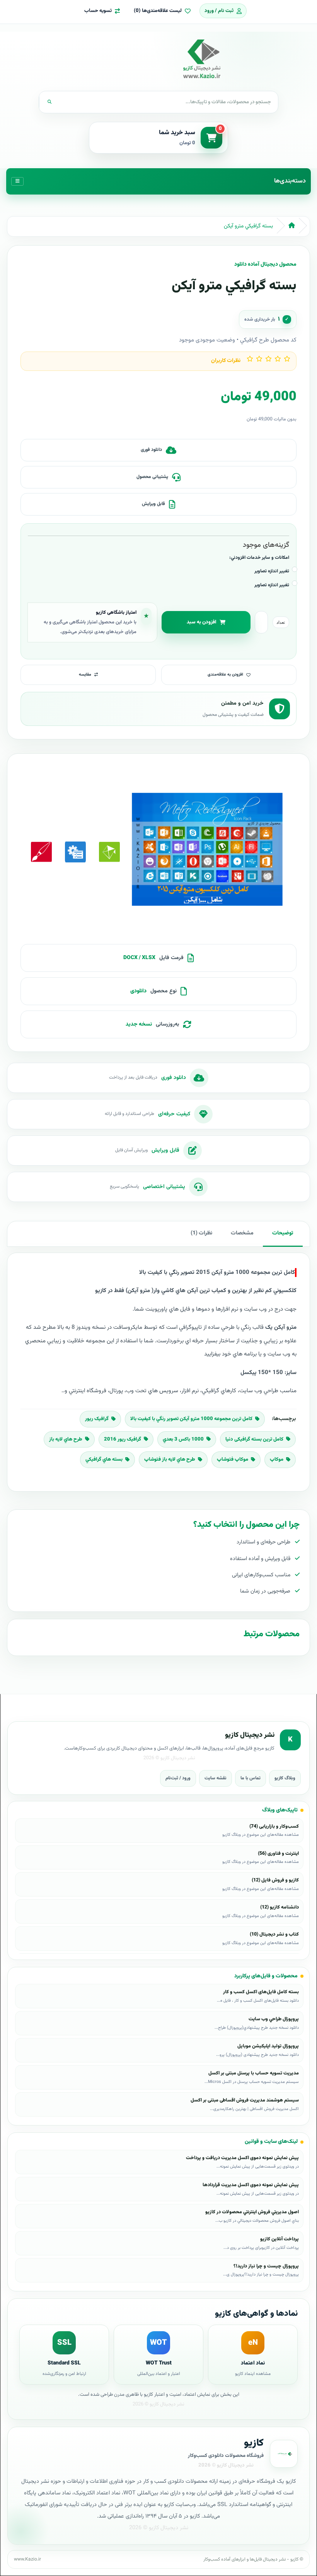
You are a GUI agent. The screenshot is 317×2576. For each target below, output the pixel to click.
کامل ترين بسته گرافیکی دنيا (254, 1439)
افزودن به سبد (202, 622)
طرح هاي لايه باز (66, 1439)
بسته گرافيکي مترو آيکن (248, 226)
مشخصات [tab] (242, 1233)
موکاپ (277, 1460)
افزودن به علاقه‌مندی (225, 675)
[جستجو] (49, 102)
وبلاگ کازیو (285, 1778)
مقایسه (85, 675)
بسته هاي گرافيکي (104, 1460)
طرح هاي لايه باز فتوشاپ (170, 1460)
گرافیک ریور (97, 1419)
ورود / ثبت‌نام (178, 1778)
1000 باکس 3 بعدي (183, 1439)
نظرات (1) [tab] (201, 1233)
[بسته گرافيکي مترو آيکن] (207, 852)
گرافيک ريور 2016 (123, 1439)
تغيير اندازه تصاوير (272, 571)
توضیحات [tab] (283, 1233)
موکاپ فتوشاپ (233, 1460)
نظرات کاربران (226, 361)
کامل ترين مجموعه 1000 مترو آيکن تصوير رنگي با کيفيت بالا (191, 1419)
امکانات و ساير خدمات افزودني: (259, 558)
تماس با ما (251, 1778)
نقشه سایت (216, 1778)
